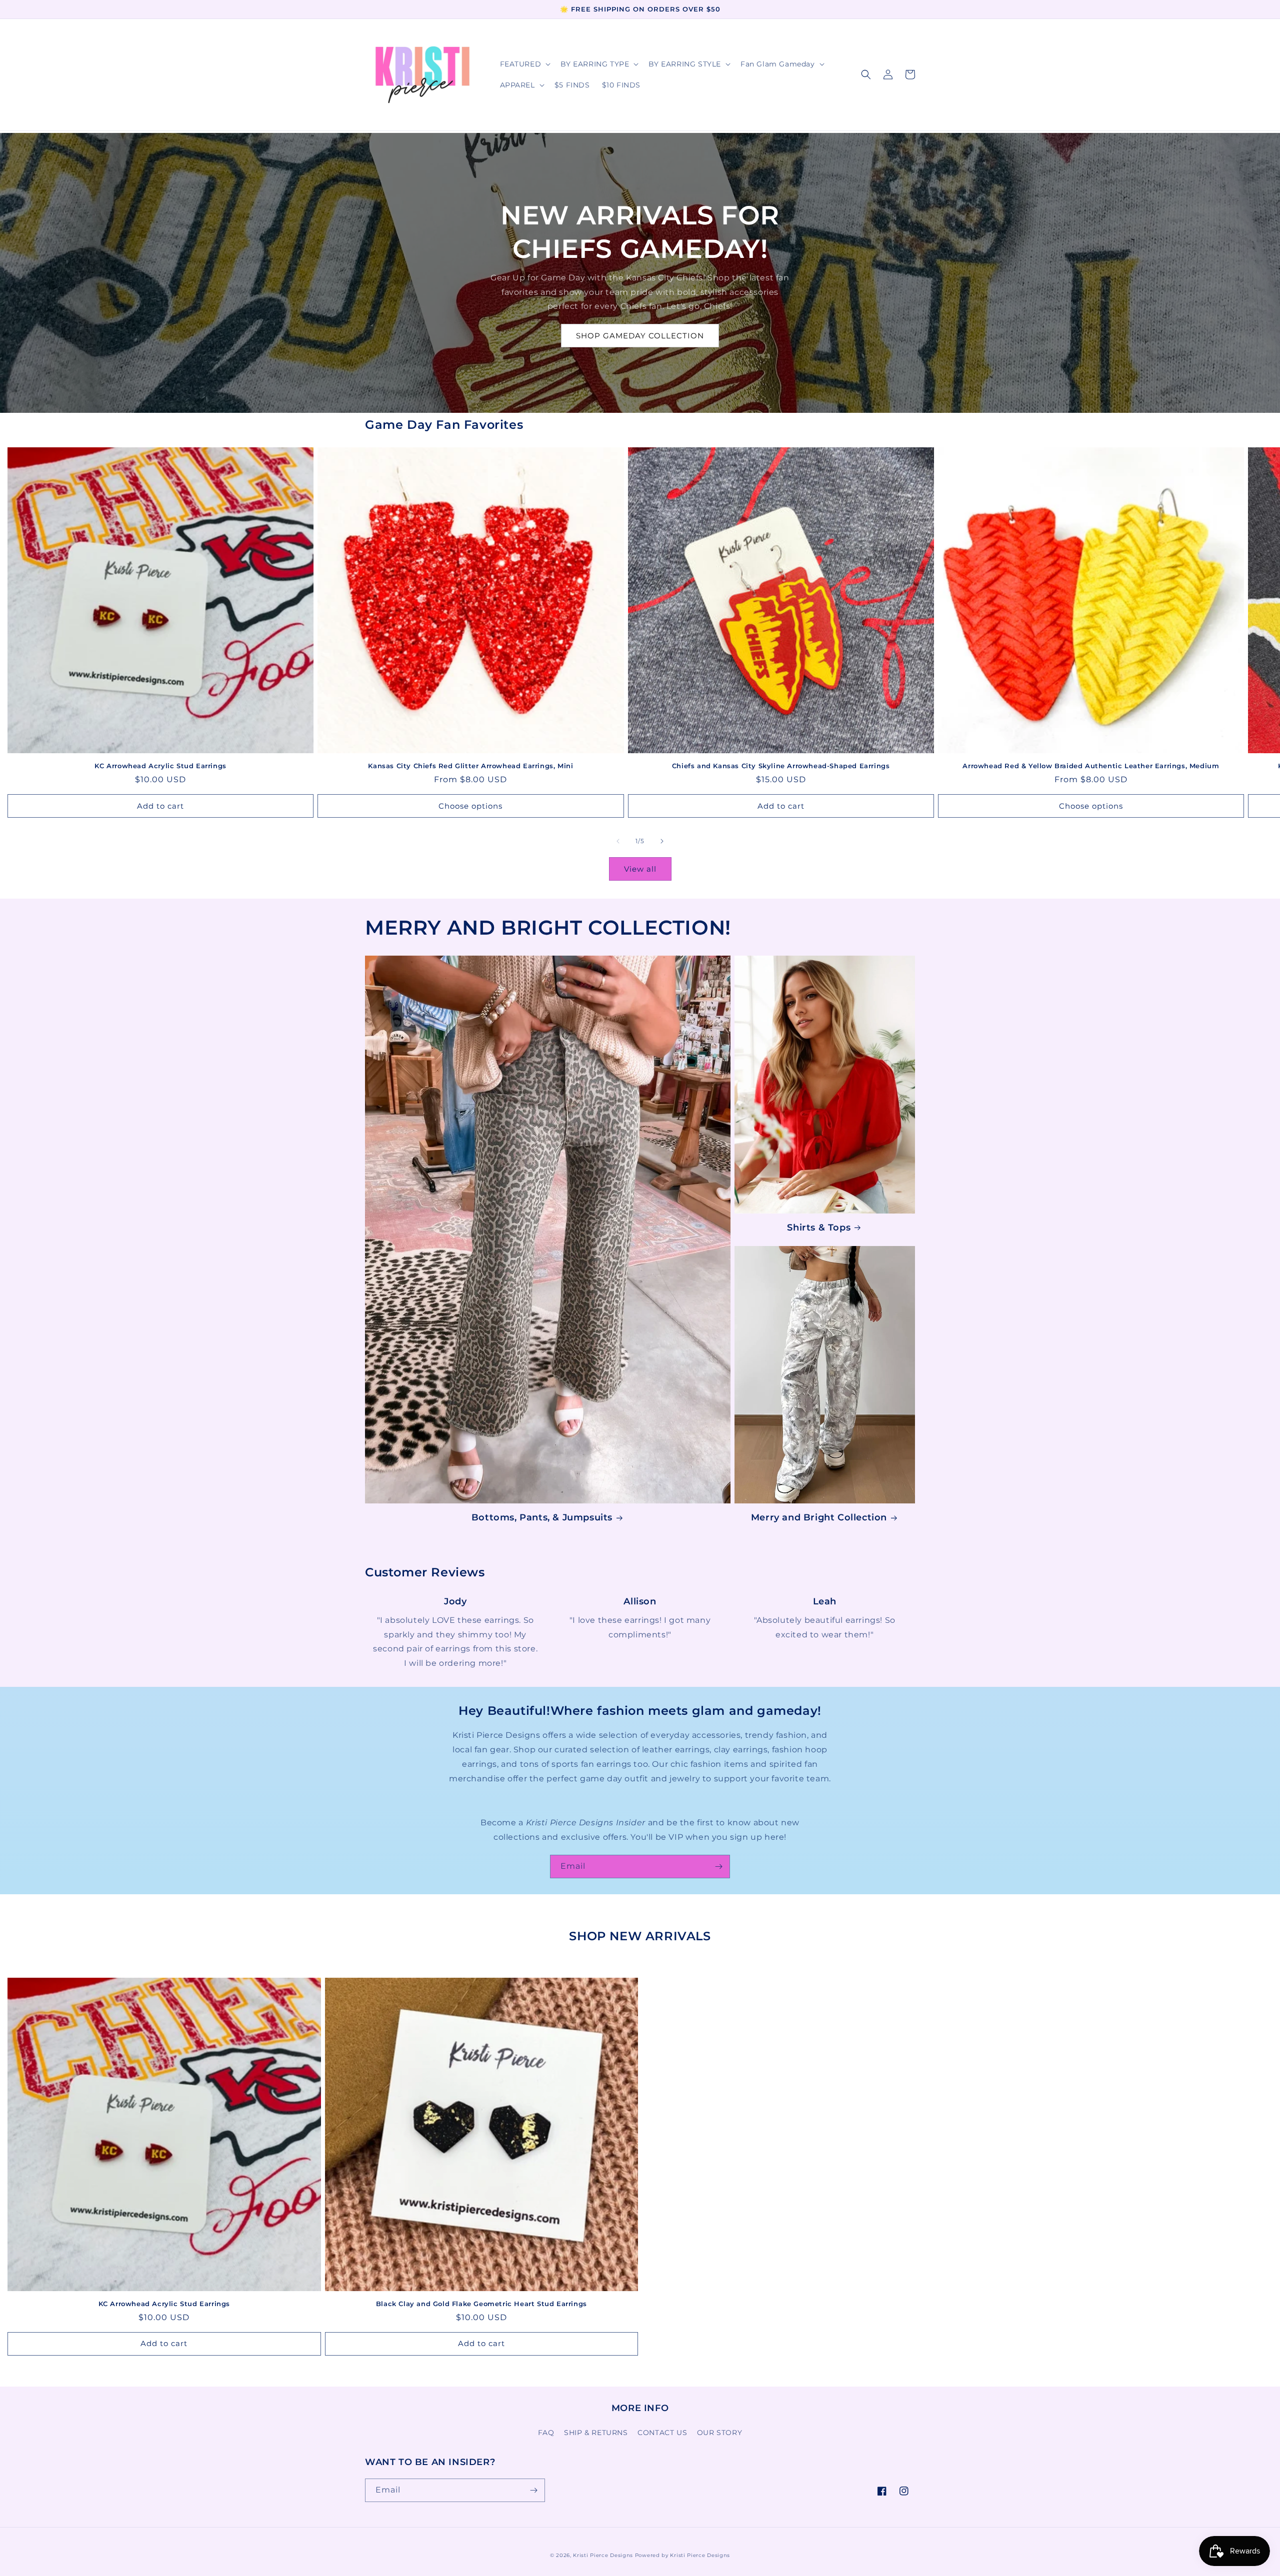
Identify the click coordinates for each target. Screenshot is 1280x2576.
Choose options (470, 806)
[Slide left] (618, 841)
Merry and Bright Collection (819, 1517)
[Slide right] (662, 841)
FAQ (546, 2433)
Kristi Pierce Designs (603, 2555)
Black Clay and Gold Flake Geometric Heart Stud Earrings (481, 2304)
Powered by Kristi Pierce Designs (682, 2555)
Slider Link (455, 1602)
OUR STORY (719, 2433)
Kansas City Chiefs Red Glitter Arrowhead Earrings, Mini (470, 766)
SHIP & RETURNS (596, 2433)
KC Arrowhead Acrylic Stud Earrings (160, 766)
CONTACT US (662, 2433)
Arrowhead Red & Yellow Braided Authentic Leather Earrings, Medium (1091, 766)
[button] (524, 64)
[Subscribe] (718, 1867)
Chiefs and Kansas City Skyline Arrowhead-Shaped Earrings (781, 766)
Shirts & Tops (819, 1228)
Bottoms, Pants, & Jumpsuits (542, 1517)
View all (640, 869)
